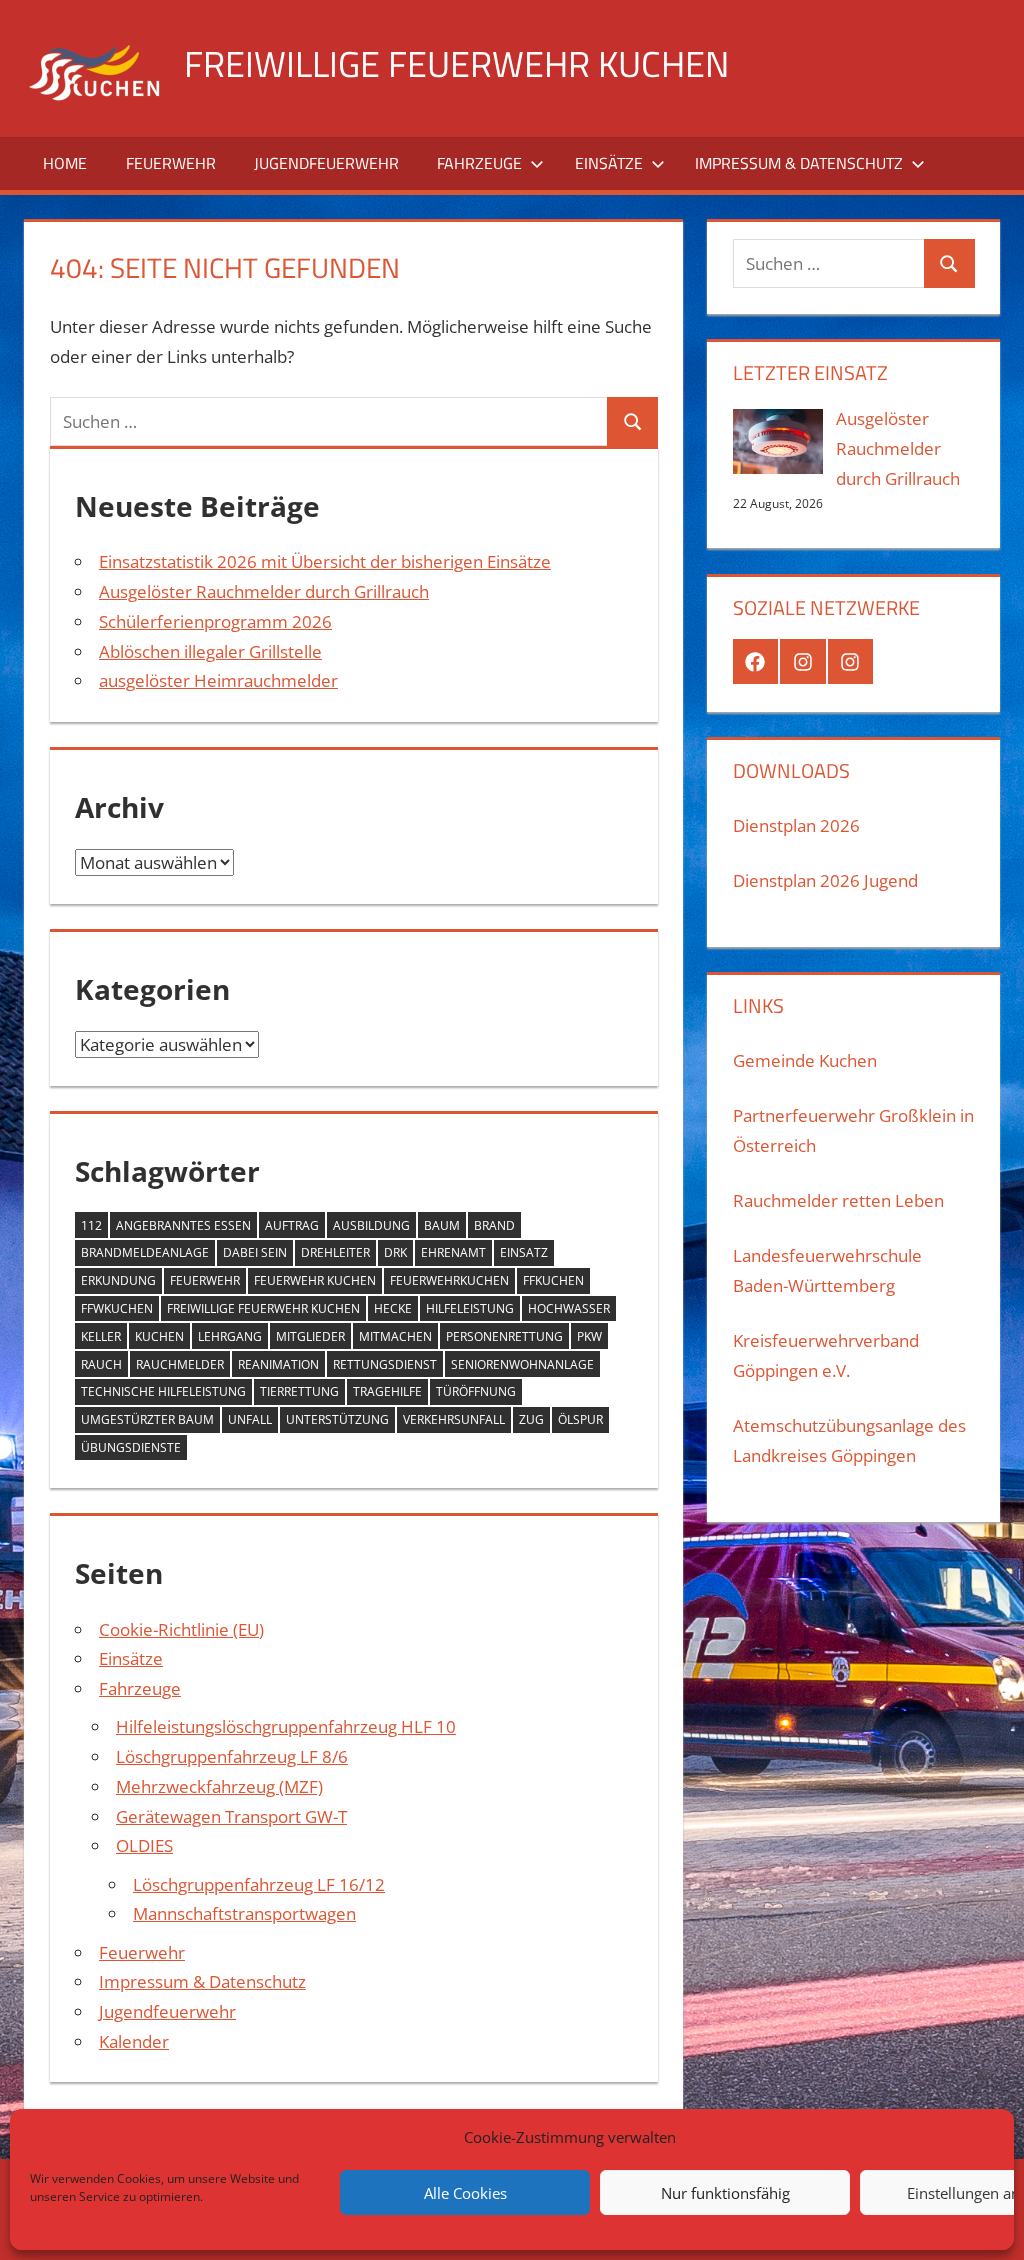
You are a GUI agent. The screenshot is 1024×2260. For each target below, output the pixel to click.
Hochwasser (569, 1308)
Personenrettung (504, 1336)
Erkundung (118, 1280)
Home (65, 163)
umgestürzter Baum (147, 1419)
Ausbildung (371, 1225)
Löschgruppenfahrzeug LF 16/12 (259, 1884)
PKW (589, 1336)
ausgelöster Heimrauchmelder (218, 680)
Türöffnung (476, 1391)
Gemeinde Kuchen (805, 1060)
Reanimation (278, 1364)
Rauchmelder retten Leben (838, 1200)
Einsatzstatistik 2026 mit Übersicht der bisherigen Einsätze (325, 561)
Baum (442, 1225)
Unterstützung (337, 1419)
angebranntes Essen (183, 1225)
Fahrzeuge (479, 163)
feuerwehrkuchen (449, 1280)
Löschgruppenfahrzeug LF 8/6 (232, 1756)
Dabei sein (255, 1252)
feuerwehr (205, 1280)
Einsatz (524, 1252)
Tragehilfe (387, 1391)
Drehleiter (335, 1252)
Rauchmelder (180, 1364)
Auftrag (292, 1225)
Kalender (134, 2041)
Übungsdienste (131, 1447)
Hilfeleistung (470, 1308)
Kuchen (159, 1336)
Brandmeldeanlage (145, 1252)
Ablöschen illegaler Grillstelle (210, 651)
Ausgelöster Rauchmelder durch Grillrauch (264, 591)
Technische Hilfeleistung (163, 1391)
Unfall (250, 1419)
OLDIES (144, 1845)
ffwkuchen (117, 1308)
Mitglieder (310, 1336)
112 (91, 1225)
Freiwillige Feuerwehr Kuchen (456, 63)
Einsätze (609, 163)
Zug (531, 1419)
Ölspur (580, 1419)
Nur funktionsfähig (725, 2193)
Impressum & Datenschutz (799, 163)
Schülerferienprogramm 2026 (215, 621)
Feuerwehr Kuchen (315, 1280)
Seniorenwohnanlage (522, 1364)
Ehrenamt (453, 1252)
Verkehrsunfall (454, 1419)
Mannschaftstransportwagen (244, 1913)
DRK (395, 1252)
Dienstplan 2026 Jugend (825, 880)
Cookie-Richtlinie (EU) (181, 1629)
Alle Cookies (465, 2193)
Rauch (101, 1364)
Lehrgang (230, 1336)
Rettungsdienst (385, 1364)
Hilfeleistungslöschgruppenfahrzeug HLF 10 (286, 1726)
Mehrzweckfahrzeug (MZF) (219, 1786)
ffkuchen (553, 1280)
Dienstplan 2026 (796, 825)
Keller (101, 1336)
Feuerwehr (171, 163)
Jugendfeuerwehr (326, 163)
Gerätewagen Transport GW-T (231, 1816)
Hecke (393, 1308)
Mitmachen (395, 1336)
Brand (494, 1225)
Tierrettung (299, 1391)
